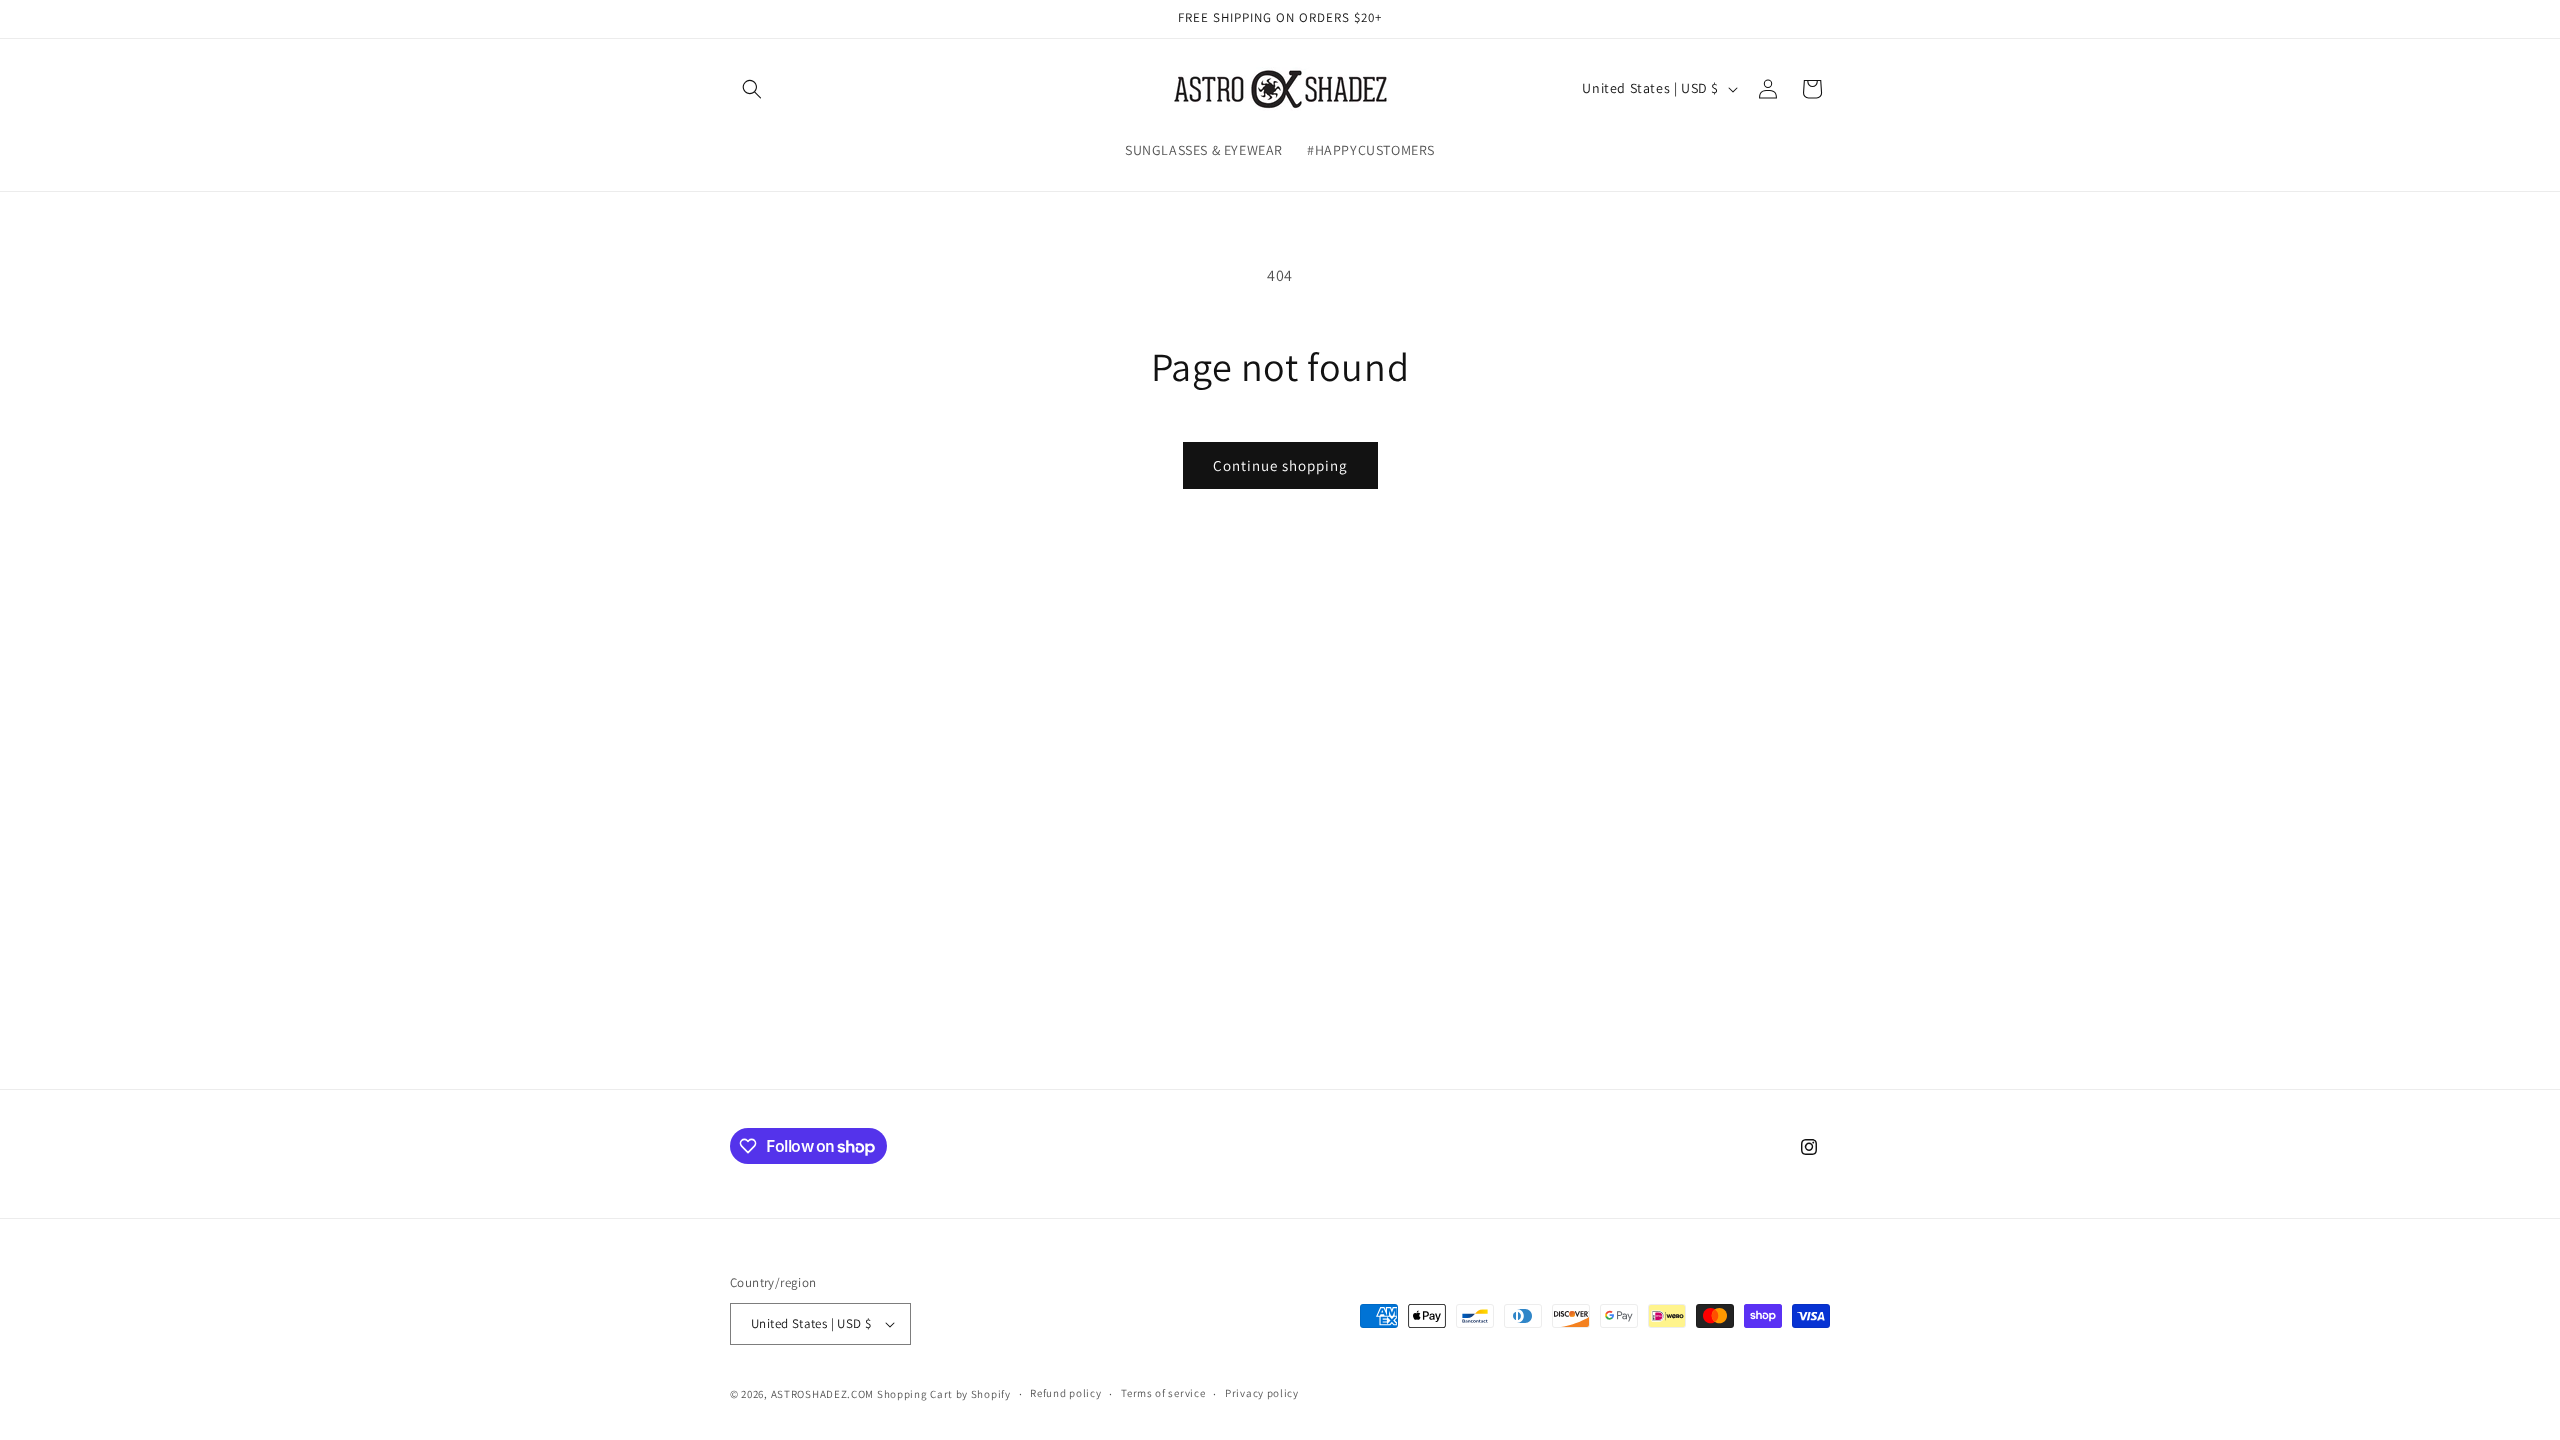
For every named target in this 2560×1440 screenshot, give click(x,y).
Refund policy (1065, 1393)
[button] (752, 89)
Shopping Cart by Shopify (944, 1394)
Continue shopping (1280, 465)
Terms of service (1163, 1393)
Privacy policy (1262, 1393)
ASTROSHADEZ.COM (823, 1394)
